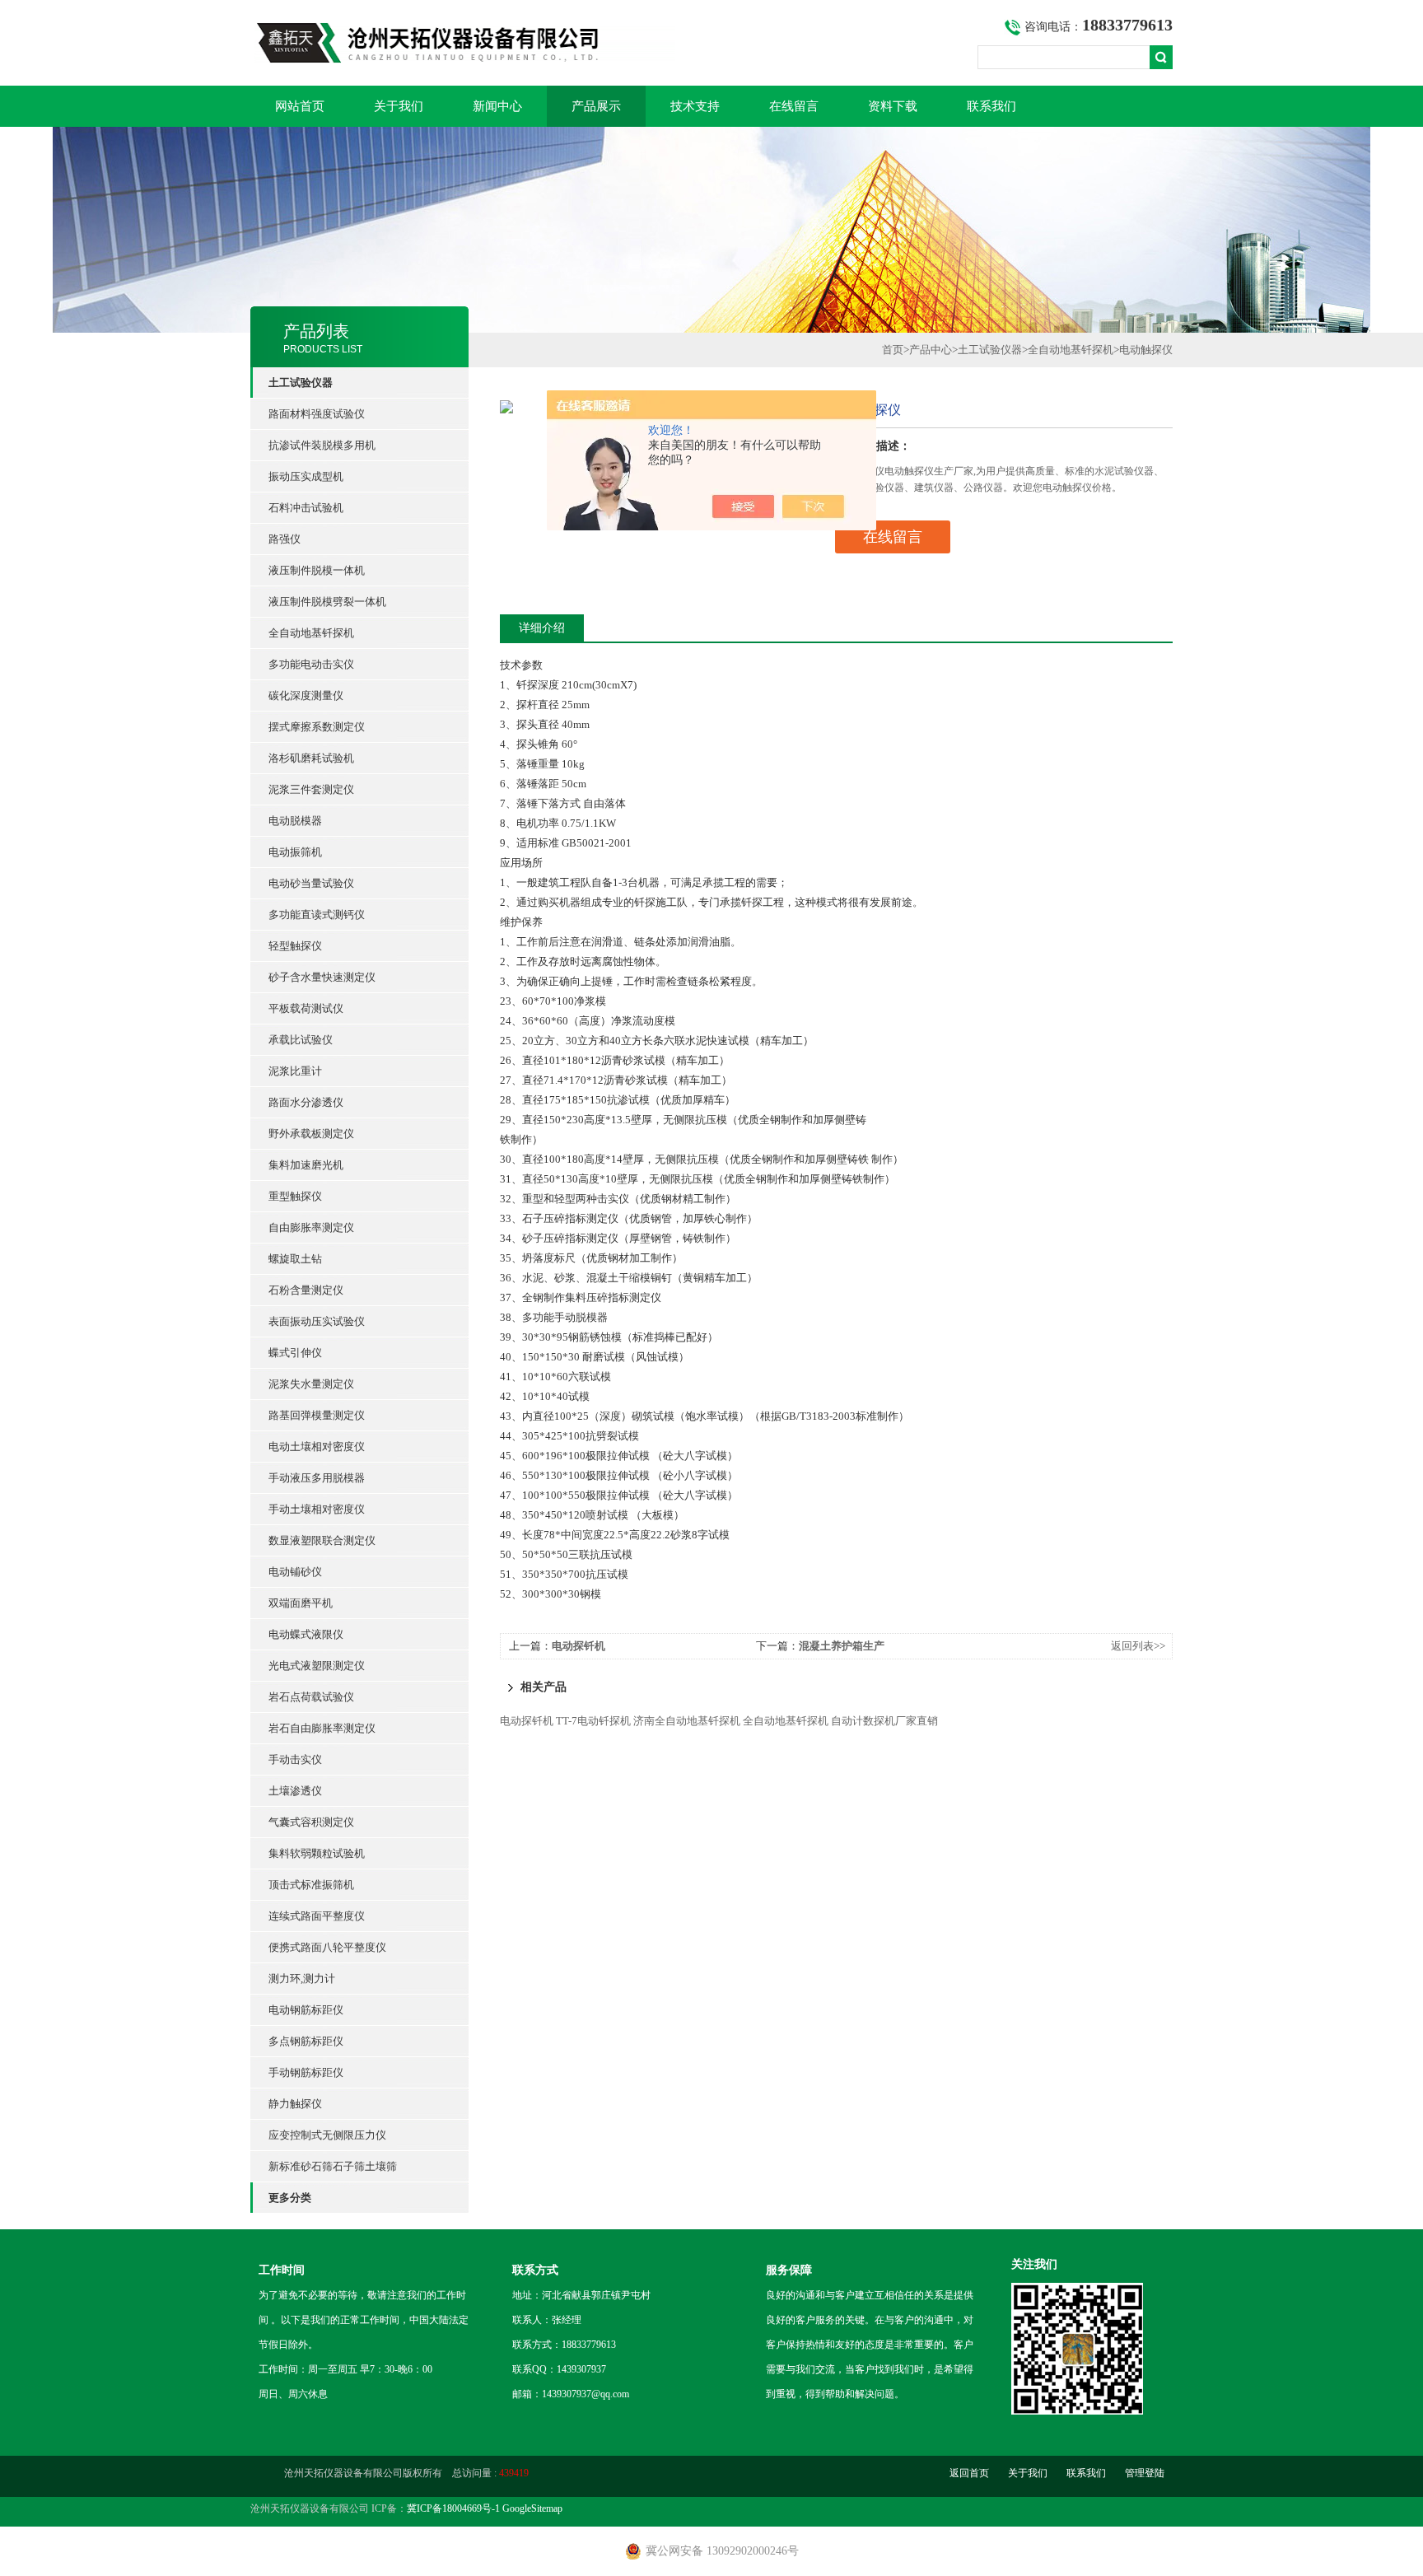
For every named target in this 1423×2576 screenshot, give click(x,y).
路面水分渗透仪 (306, 1102)
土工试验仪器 (990, 350)
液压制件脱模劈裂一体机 (327, 602)
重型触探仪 (295, 1196)
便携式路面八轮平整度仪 (327, 1947)
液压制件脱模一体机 (317, 570)
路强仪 (285, 539)
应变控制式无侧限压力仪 (327, 2135)
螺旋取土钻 (295, 1259)
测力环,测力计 (302, 1979)
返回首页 (969, 2473)
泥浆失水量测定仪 (311, 1384)
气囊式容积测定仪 (311, 1822)
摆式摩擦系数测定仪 (317, 727)
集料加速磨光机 (306, 1165)
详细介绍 (542, 628)
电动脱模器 (295, 821)
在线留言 (794, 106)
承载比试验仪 (301, 1040)
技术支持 (695, 106)
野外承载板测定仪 (311, 1134)
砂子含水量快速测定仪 (322, 977)
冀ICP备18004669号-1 (453, 2508)
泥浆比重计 (295, 1071)
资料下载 (893, 106)
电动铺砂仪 (295, 1572)
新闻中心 (497, 106)
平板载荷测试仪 (306, 1008)
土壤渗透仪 (295, 1791)
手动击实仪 (295, 1759)
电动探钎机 (579, 1646)
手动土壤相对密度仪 (317, 1509)
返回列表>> (1138, 1646)
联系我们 (991, 106)
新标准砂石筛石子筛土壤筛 (333, 2166)
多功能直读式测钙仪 (317, 915)
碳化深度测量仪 (306, 695)
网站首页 (300, 106)
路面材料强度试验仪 (317, 414)
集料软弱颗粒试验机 (317, 1853)
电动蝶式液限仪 (306, 1634)
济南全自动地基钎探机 (687, 1721)
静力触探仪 (295, 2104)
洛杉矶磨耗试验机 (311, 758)
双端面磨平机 (301, 1603)
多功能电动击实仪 (311, 664)
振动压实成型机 (306, 476)
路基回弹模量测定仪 (317, 1415)
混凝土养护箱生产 (842, 1646)
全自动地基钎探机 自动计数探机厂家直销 (840, 1721)
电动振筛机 (295, 852)
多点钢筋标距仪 (306, 2041)
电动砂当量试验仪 (311, 883)
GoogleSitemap (532, 2508)
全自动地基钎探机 (311, 633)
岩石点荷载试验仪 (311, 1697)
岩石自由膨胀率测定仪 (322, 1728)
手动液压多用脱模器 (317, 1478)
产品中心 (931, 350)
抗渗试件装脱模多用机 (322, 445)
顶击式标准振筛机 (311, 1885)
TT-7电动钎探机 (593, 1721)
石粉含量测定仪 (306, 1290)
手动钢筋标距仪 (306, 2072)
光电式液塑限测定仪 (317, 1666)
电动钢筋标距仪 (306, 2010)
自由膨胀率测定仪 (311, 1227)
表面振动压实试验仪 (317, 1321)
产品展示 (596, 106)
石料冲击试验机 (306, 508)
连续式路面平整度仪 (317, 1916)
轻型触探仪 (295, 946)
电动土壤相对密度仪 (317, 1447)
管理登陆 (1145, 2473)
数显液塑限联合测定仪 (322, 1540)
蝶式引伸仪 (295, 1353)
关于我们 (399, 106)
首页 (893, 350)
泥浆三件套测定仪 (311, 789)
